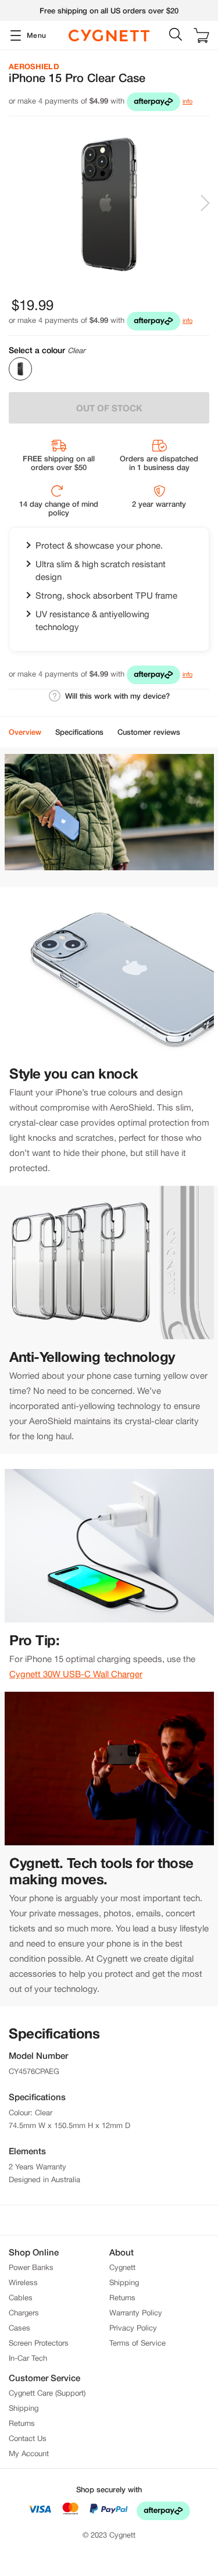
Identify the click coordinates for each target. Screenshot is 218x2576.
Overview (25, 732)
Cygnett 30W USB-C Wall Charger (76, 1674)
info (187, 101)
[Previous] (16, 204)
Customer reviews (149, 732)
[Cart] (201, 35)
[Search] (173, 35)
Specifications (79, 732)
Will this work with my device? (117, 696)
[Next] (206, 204)
